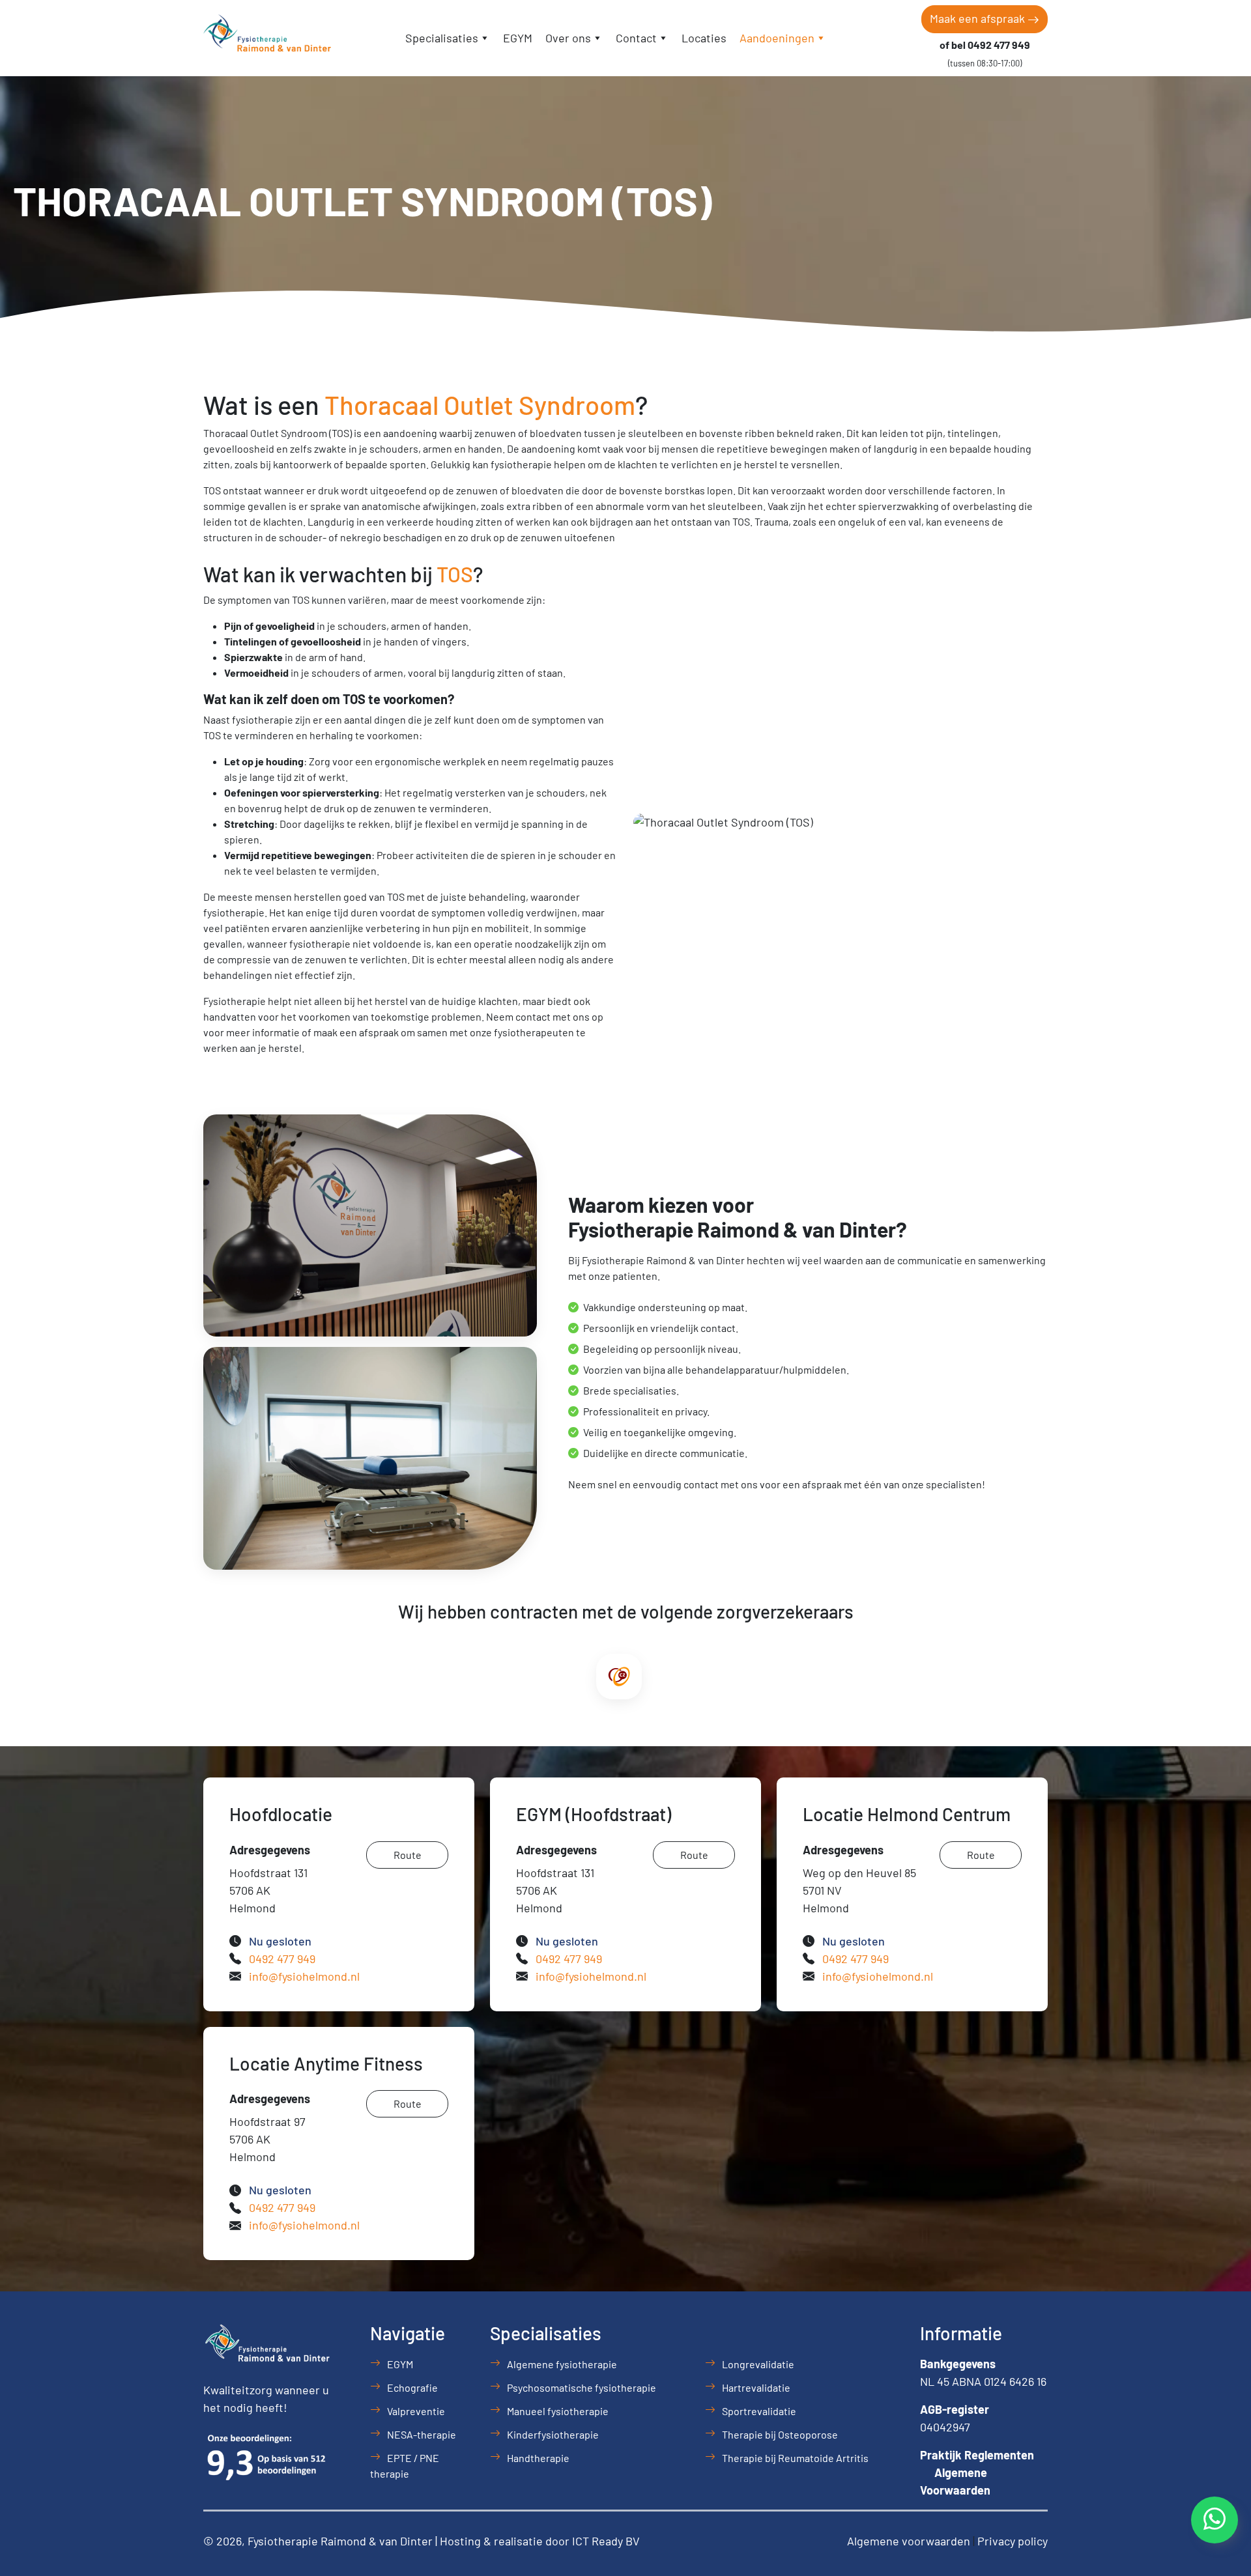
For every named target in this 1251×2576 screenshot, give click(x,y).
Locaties (704, 38)
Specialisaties (442, 38)
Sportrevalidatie (759, 2411)
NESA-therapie (422, 2434)
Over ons (568, 38)
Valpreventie (416, 2411)
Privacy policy (1013, 2541)
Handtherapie (538, 2458)
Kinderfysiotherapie (553, 2434)
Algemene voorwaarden (909, 2541)
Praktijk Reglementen (977, 2455)
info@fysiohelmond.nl (304, 1976)
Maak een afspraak (979, 18)
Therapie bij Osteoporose (780, 2434)
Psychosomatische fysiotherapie (582, 2387)
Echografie (412, 2387)
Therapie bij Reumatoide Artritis (795, 2458)
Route (408, 1855)
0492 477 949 (282, 1959)
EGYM (518, 38)
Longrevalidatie (758, 2364)
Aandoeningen (777, 38)
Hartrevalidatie (756, 2387)
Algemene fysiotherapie (562, 2364)
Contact (636, 38)
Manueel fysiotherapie (558, 2411)
